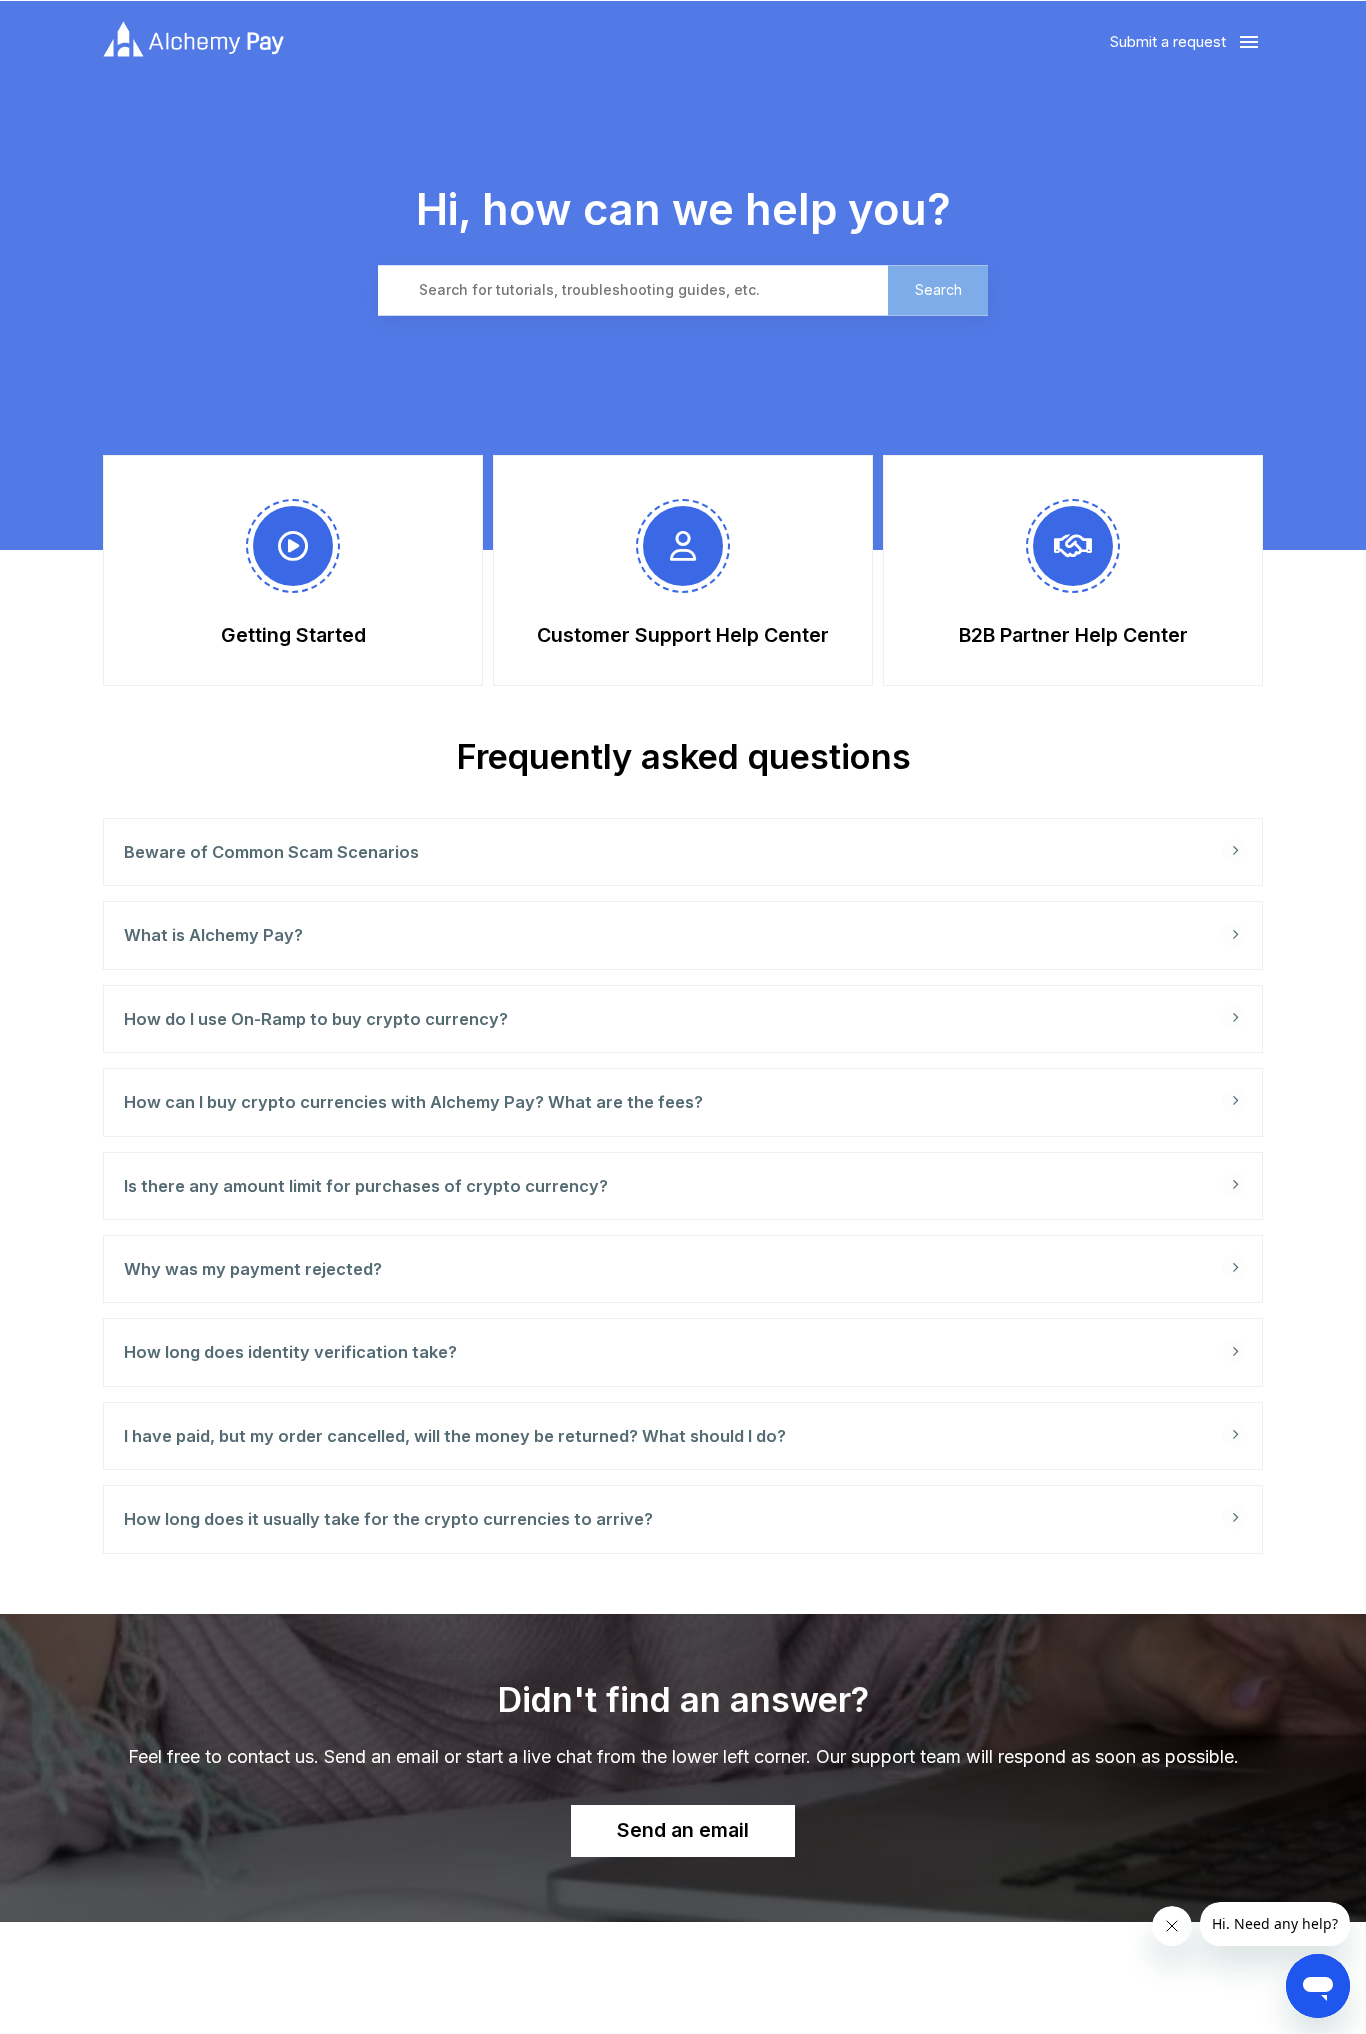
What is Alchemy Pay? (213, 935)
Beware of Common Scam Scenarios (271, 852)
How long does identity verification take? (290, 1352)
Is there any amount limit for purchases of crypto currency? (366, 1186)
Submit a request (1168, 41)
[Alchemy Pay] (193, 42)
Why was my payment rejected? (253, 1269)
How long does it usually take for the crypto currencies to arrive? (388, 1519)
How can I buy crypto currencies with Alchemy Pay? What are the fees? (413, 1102)
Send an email (683, 1830)
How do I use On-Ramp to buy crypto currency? (316, 1019)
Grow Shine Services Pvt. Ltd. (640, 1992)
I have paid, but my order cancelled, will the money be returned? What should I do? (455, 1436)
